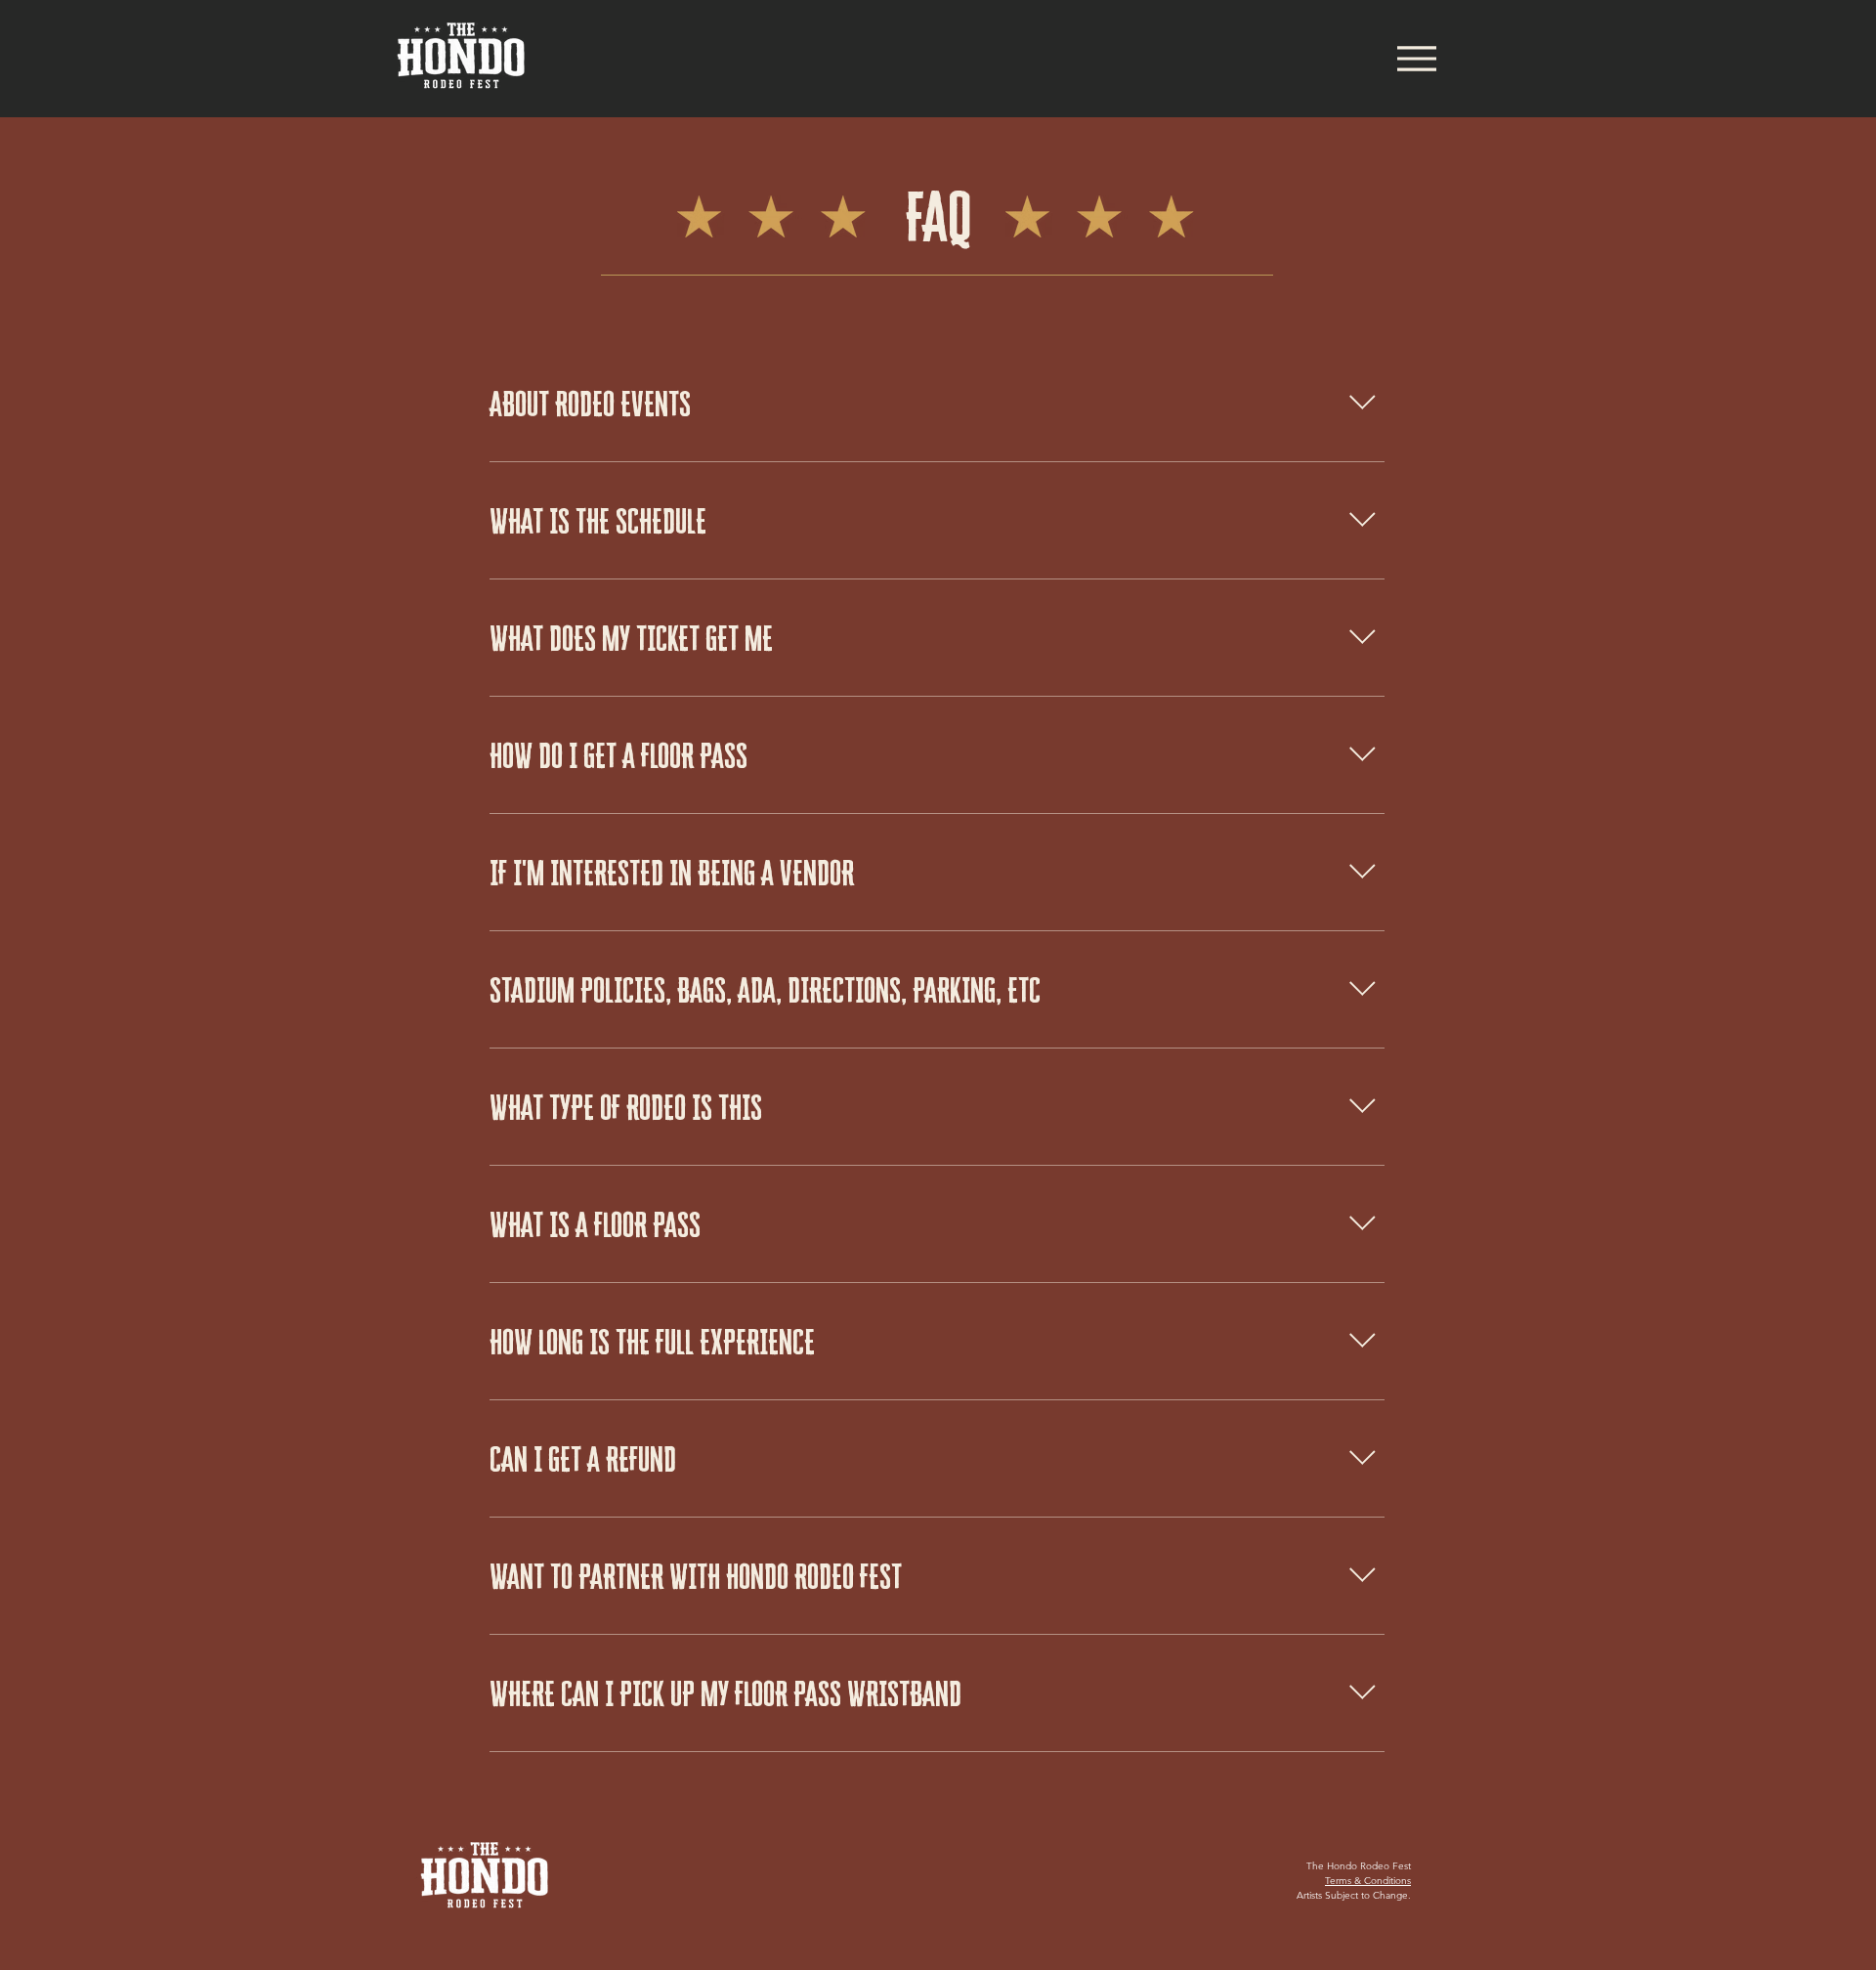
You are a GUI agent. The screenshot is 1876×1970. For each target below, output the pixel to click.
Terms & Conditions (1368, 1881)
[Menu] (1416, 58)
